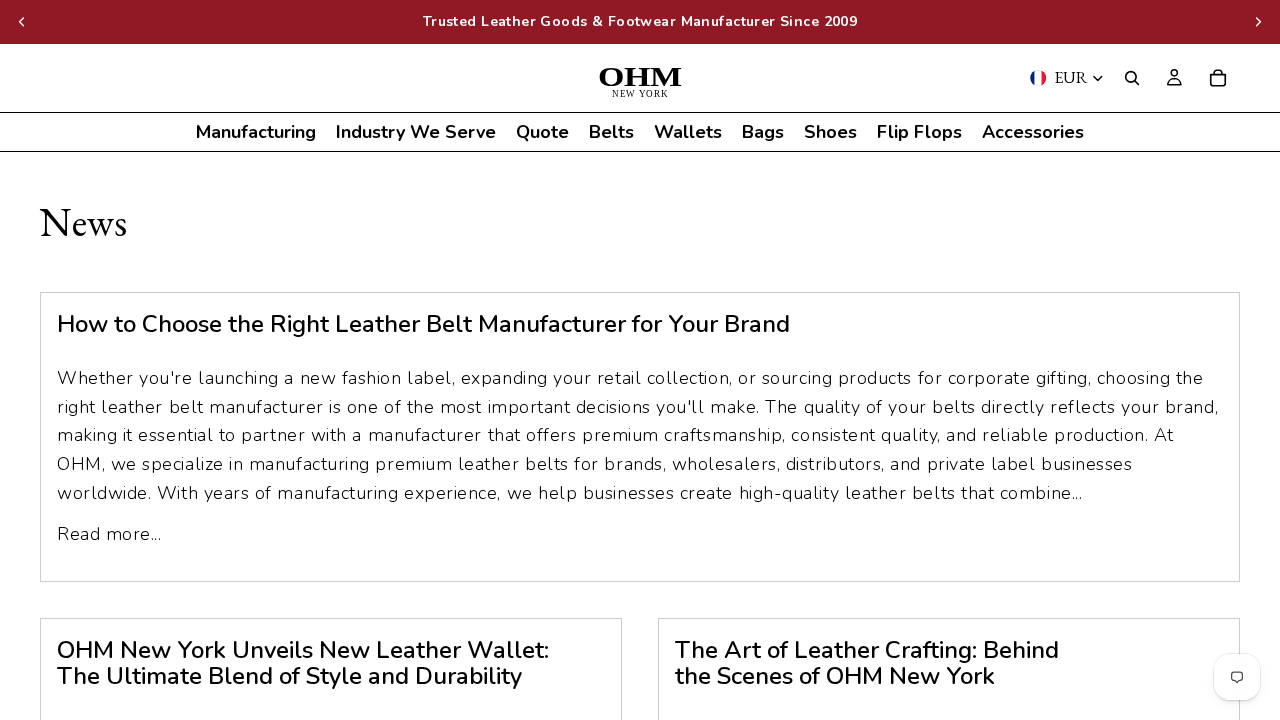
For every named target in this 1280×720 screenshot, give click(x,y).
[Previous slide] (22, 22)
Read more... (109, 534)
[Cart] (1218, 78)
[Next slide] (1258, 22)
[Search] (1132, 78)
